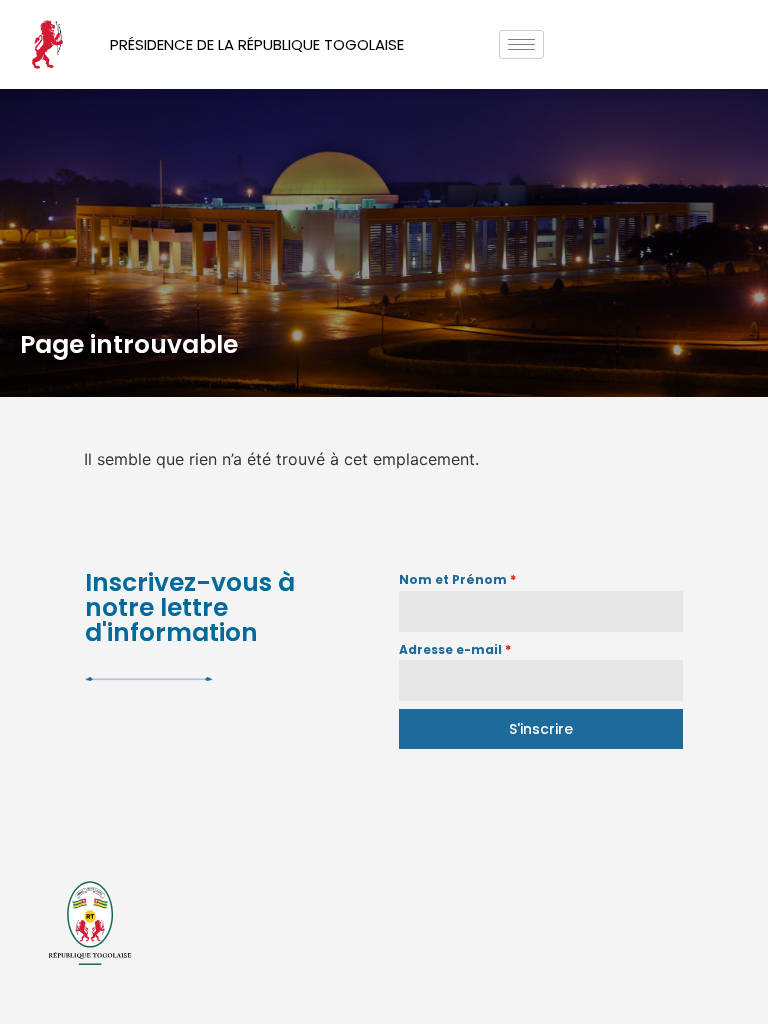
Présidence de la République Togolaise (257, 44)
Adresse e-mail (455, 649)
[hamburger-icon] (521, 44)
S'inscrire (541, 729)
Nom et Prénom (457, 579)
